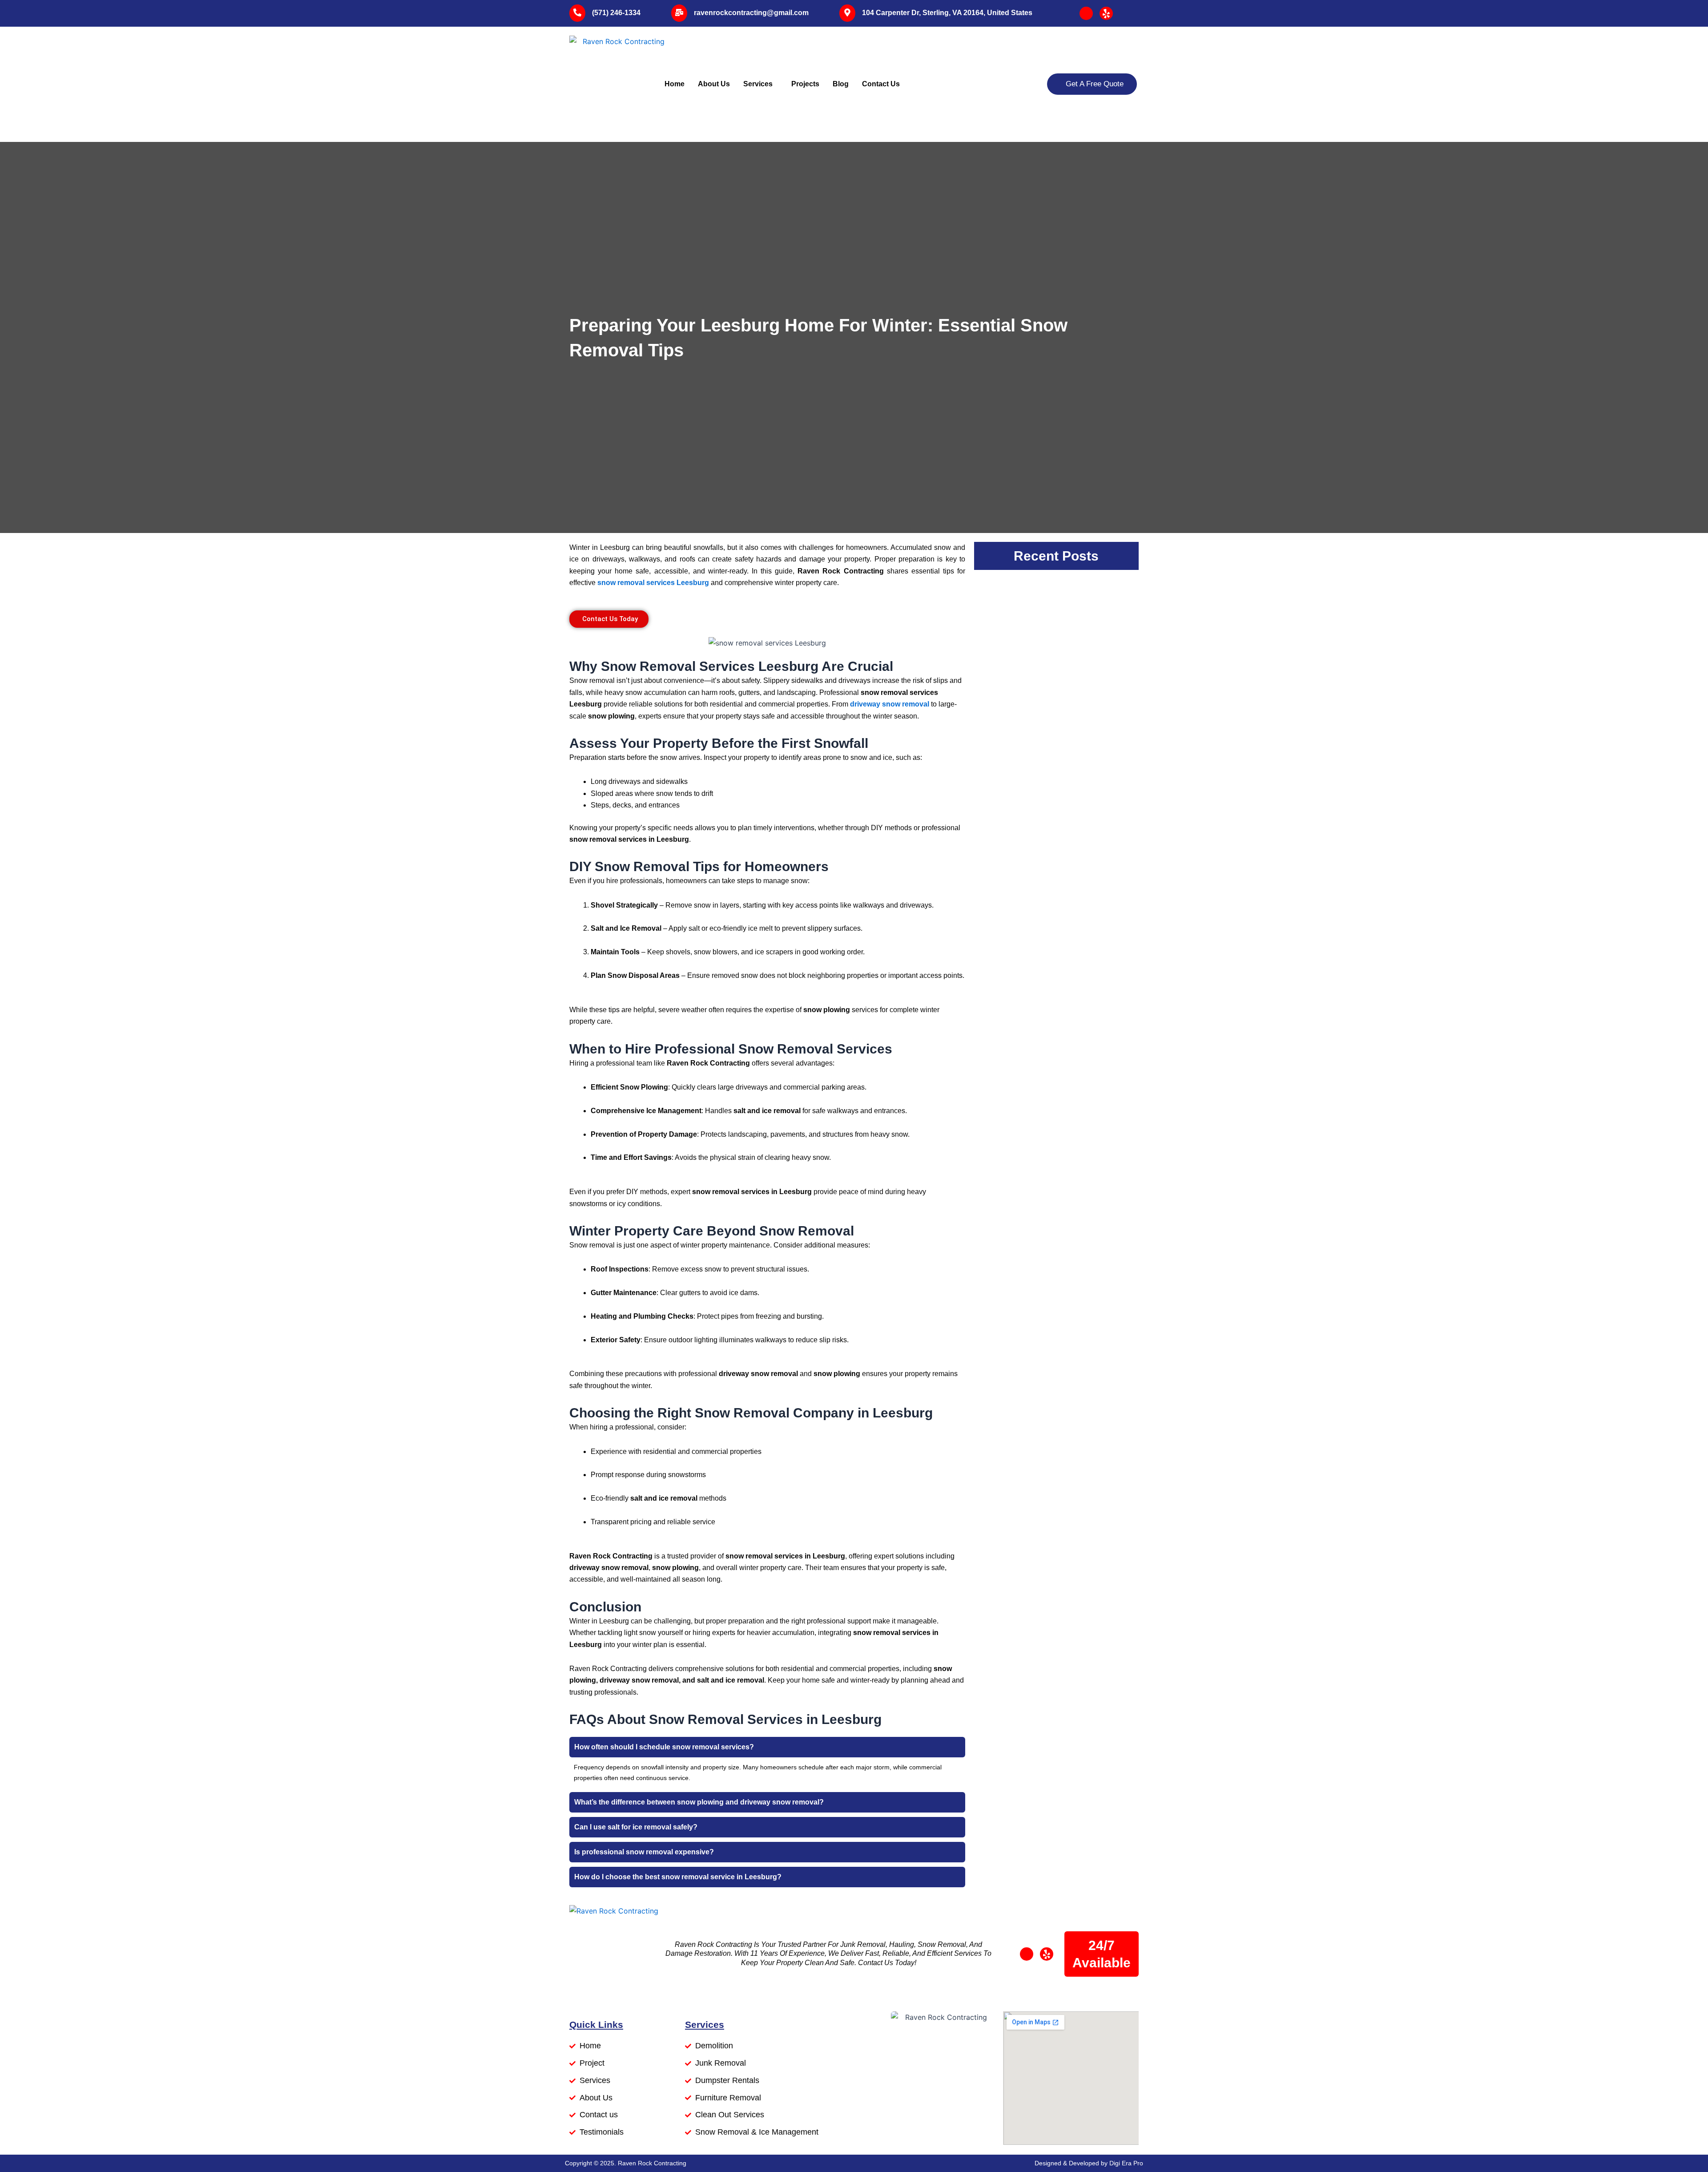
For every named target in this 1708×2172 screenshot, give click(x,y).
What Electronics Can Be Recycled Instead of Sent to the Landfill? (1056, 969)
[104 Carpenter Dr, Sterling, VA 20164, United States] (847, 13)
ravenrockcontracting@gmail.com (751, 13)
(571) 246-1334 (616, 13)
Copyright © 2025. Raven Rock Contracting (626, 2163)
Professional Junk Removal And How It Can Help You (1047, 1061)
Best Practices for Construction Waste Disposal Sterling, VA (1051, 697)
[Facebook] (1086, 13)
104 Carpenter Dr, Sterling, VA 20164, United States (947, 13)
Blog (841, 84)
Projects (805, 84)
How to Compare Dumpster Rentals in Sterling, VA (1045, 605)
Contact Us (881, 84)
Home (675, 84)
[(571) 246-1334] (577, 13)
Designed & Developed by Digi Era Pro (1089, 2163)
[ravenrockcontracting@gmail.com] (679, 13)
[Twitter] (1106, 13)
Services (758, 84)
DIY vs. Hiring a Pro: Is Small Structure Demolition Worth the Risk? (1056, 871)
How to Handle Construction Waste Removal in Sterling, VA (1054, 779)
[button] (767, 1747)
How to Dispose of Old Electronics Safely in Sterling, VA (1052, 1153)
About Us (714, 84)
